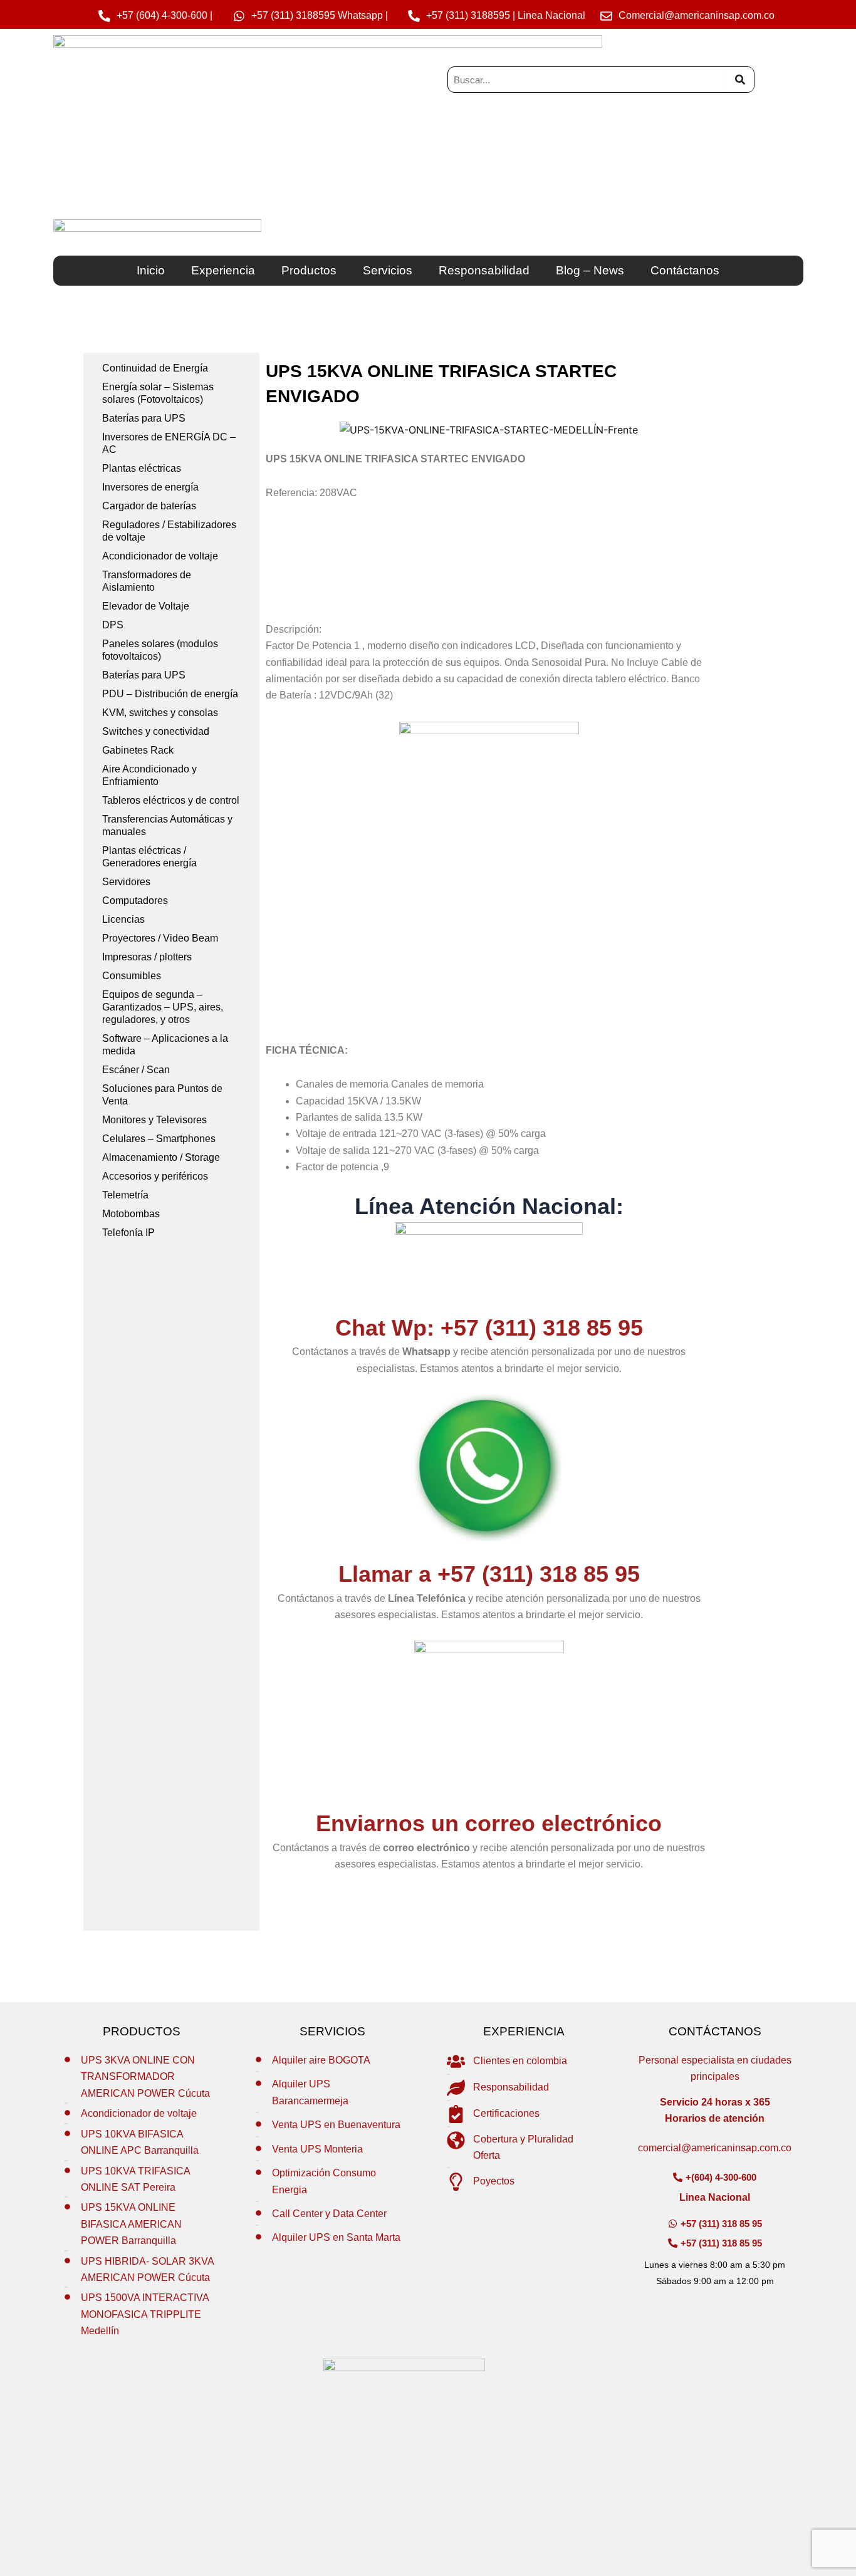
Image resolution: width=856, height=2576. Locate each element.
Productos (309, 270)
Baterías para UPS (144, 418)
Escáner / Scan (136, 1070)
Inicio (151, 270)
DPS (113, 625)
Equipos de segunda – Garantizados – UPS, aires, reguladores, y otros (163, 1007)
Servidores (126, 882)
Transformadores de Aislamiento (147, 581)
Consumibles (132, 976)
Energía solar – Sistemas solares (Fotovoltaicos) (158, 393)
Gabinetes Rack (138, 750)
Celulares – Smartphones (159, 1139)
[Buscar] (740, 80)
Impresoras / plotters (147, 957)
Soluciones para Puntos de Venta (162, 1095)
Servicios (388, 270)
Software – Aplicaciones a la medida (165, 1045)
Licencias (123, 919)
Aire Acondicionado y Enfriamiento (149, 775)
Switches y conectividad (156, 731)
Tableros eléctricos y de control (171, 800)
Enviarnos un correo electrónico (489, 1823)
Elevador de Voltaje (146, 606)
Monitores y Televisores (154, 1120)
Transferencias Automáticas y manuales (167, 825)
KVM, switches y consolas (160, 713)
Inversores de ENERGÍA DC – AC (169, 443)
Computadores (135, 901)
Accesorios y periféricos (155, 1176)
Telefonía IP (128, 1233)
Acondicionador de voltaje (160, 556)
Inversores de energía (150, 487)
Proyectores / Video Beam (160, 938)
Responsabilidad (484, 270)
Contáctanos (685, 270)
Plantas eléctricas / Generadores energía (149, 857)
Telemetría (125, 1195)
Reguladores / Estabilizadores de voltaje (169, 531)
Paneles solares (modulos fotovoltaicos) (160, 650)
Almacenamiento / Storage (161, 1157)
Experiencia (223, 270)
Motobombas (131, 1214)
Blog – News (590, 270)
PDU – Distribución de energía (170, 694)
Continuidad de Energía (155, 368)
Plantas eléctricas (142, 468)
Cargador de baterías (149, 506)
